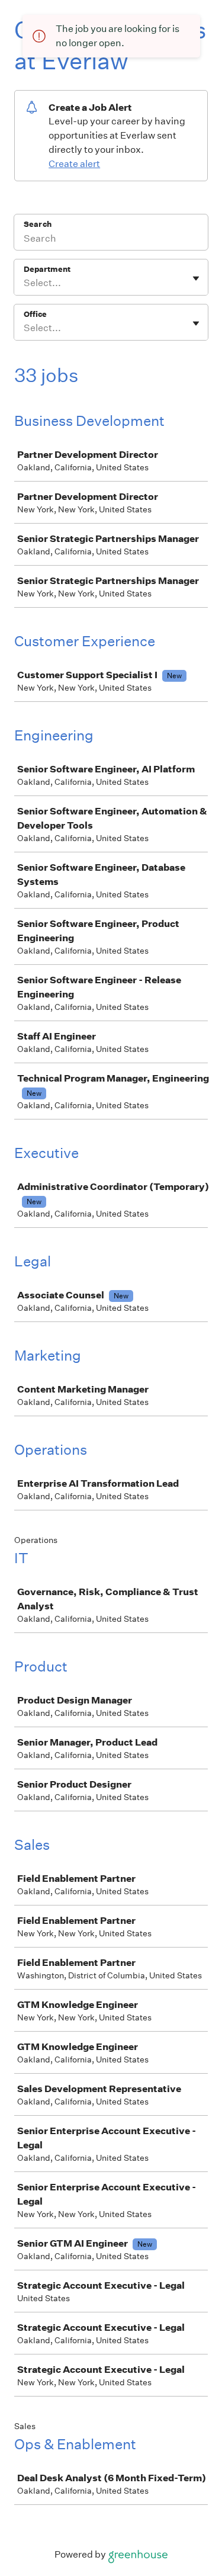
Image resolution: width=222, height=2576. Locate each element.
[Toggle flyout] (196, 278)
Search (38, 224)
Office (35, 314)
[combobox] (25, 283)
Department (47, 269)
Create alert (74, 164)
